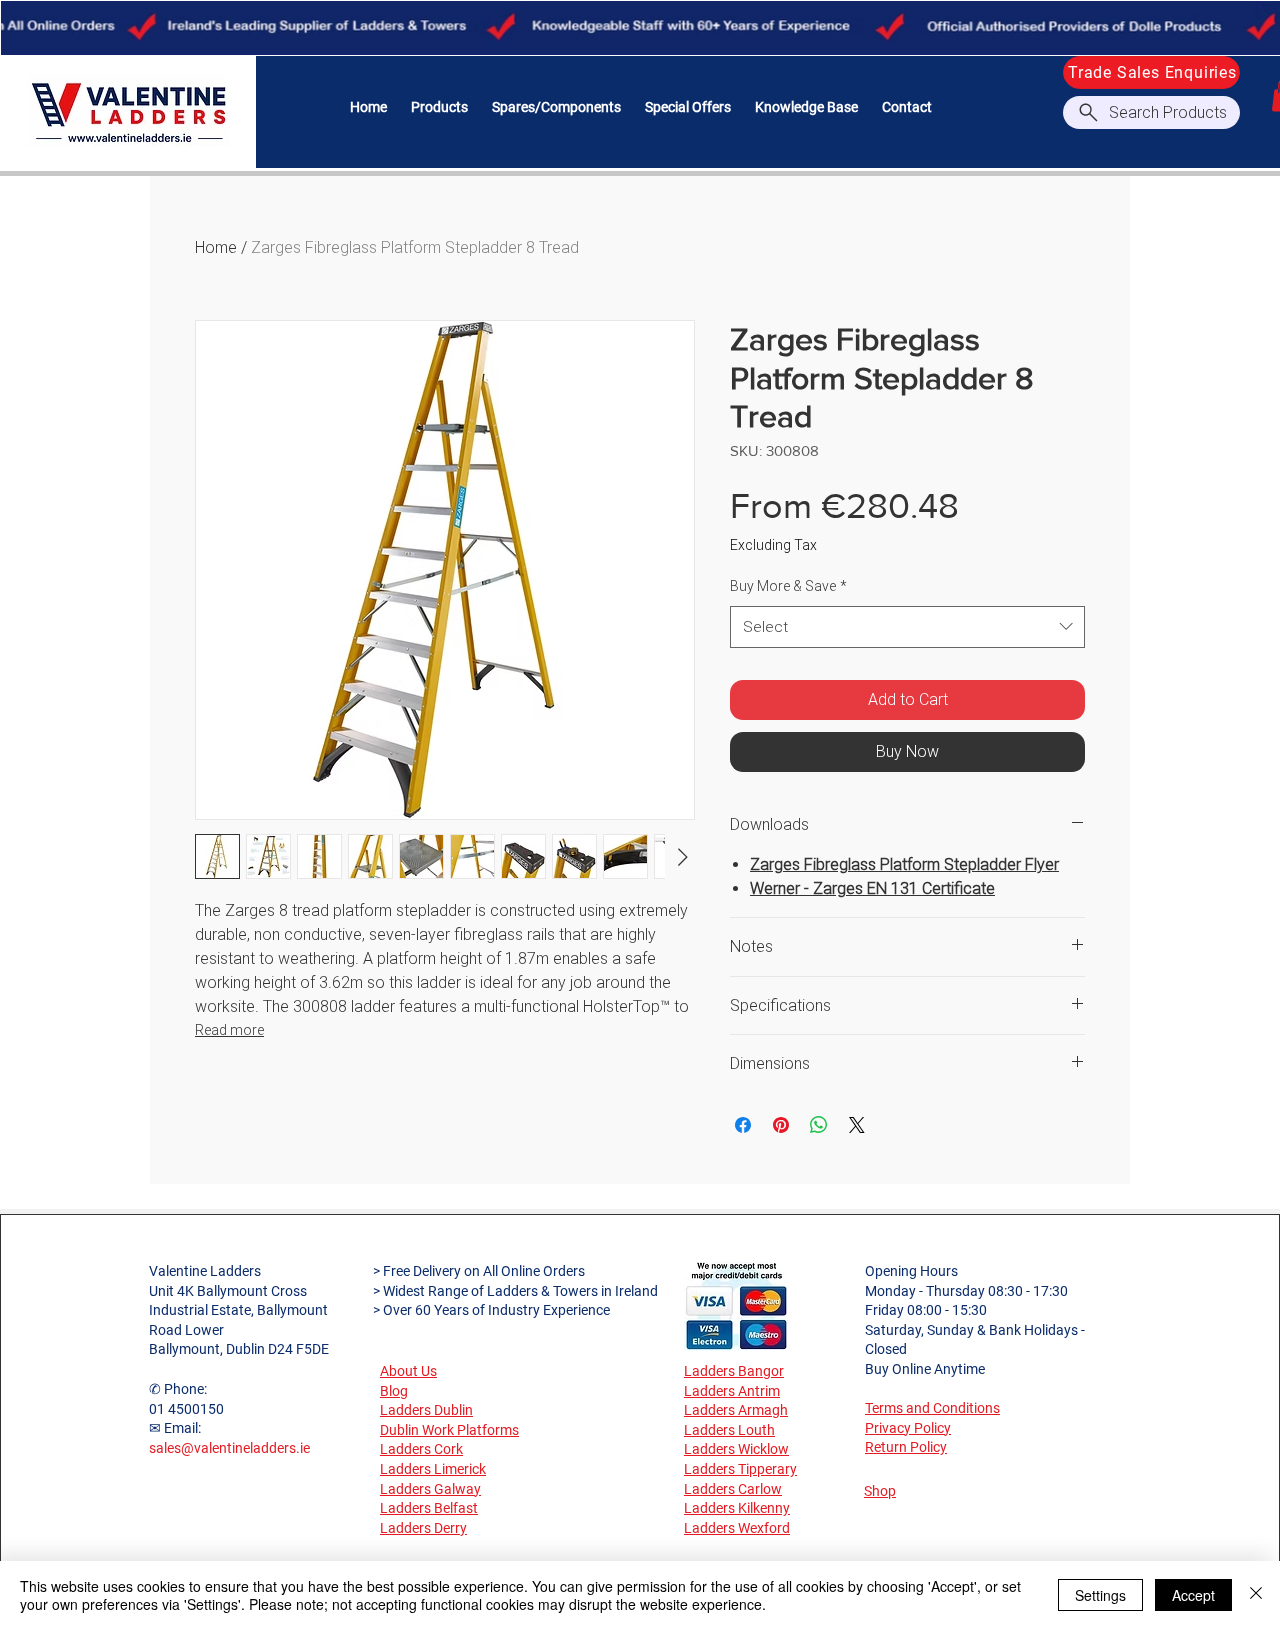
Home (216, 247)
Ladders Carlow (733, 1489)
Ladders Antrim (732, 1391)
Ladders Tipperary (740, 1469)
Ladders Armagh (736, 1410)
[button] (439, 107)
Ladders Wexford (737, 1528)
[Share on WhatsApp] (819, 1125)
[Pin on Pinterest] (781, 1125)
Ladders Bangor (734, 1371)
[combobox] (907, 627)
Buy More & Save (788, 586)
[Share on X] (857, 1125)
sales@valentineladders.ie (229, 1448)
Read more (229, 1030)
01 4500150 (186, 1409)
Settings (1100, 1595)
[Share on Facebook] (743, 1125)
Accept (1193, 1595)
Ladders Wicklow (736, 1449)
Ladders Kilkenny (737, 1508)
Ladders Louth (729, 1430)
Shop (880, 1491)
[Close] (1256, 1595)
